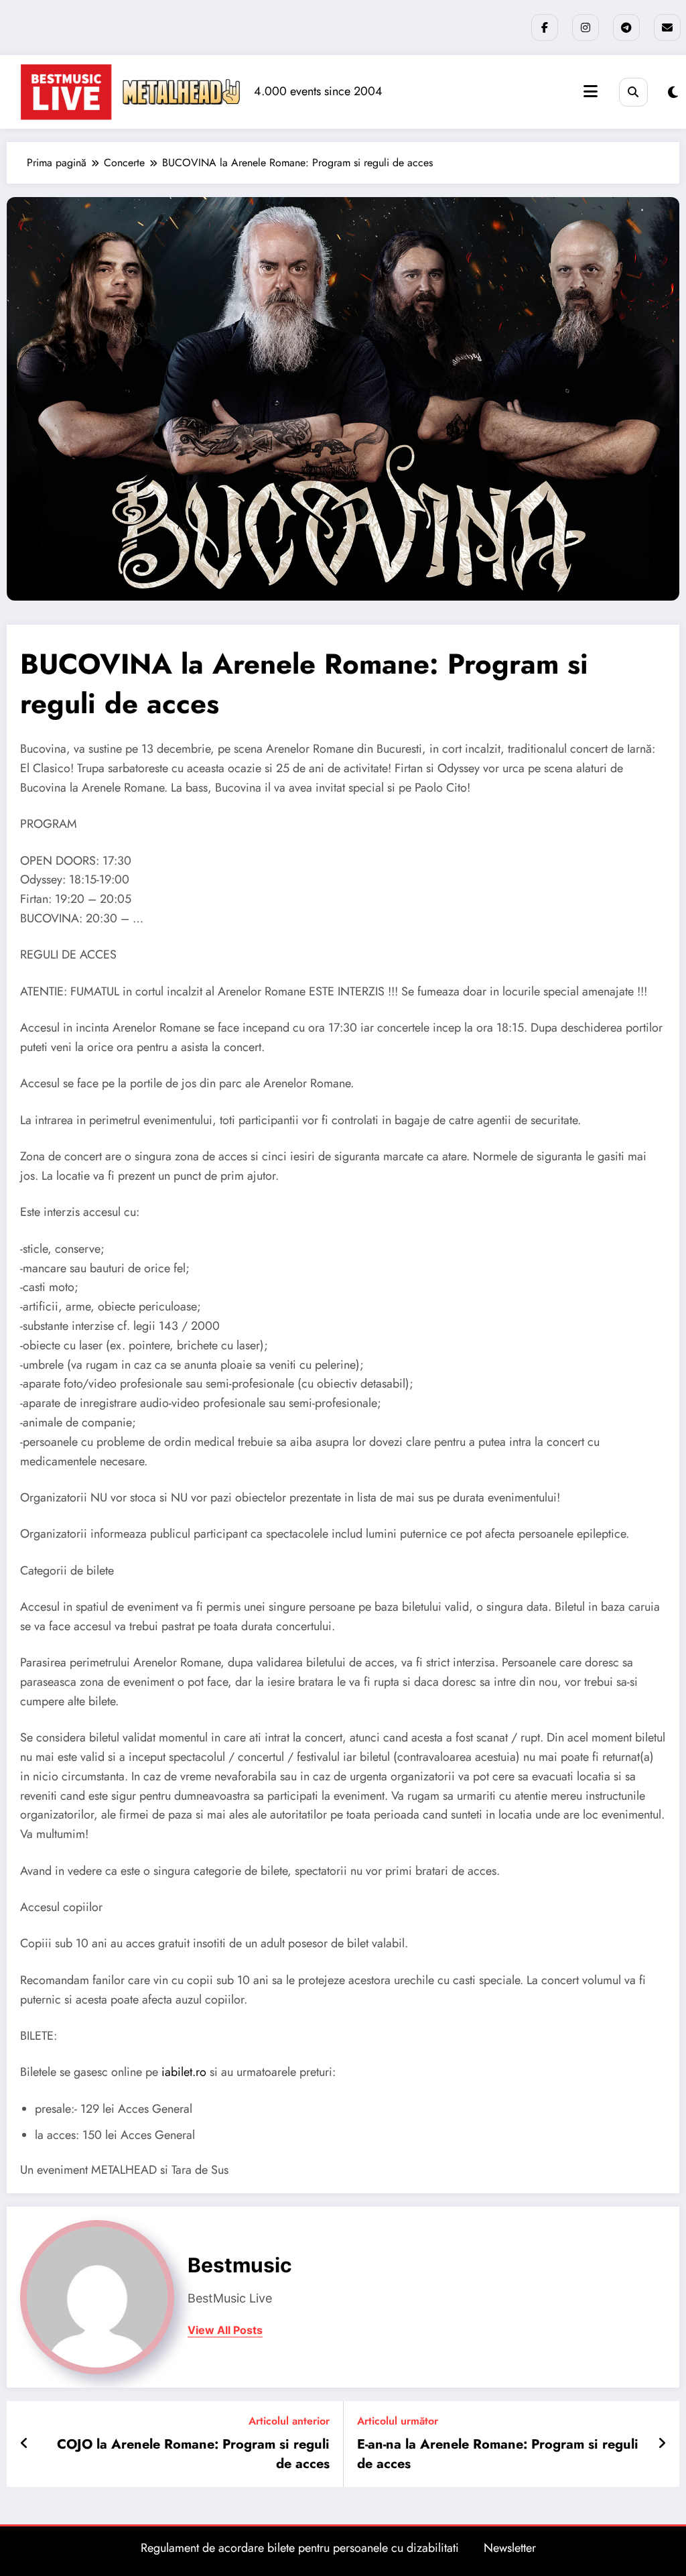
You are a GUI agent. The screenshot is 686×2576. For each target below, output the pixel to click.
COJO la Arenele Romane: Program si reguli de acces (193, 2454)
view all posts (225, 2330)
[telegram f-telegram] (626, 27)
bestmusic (240, 2265)
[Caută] (633, 92)
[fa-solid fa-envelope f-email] (667, 27)
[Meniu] (591, 91)
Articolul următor (398, 2421)
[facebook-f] (545, 27)
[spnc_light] (673, 93)
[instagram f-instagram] (586, 27)
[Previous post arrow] (24, 2444)
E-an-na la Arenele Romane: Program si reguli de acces (498, 2454)
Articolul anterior (289, 2421)
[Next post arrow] (662, 2444)
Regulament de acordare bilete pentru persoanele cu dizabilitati (300, 2548)
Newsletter (510, 2548)
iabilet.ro (184, 2072)
